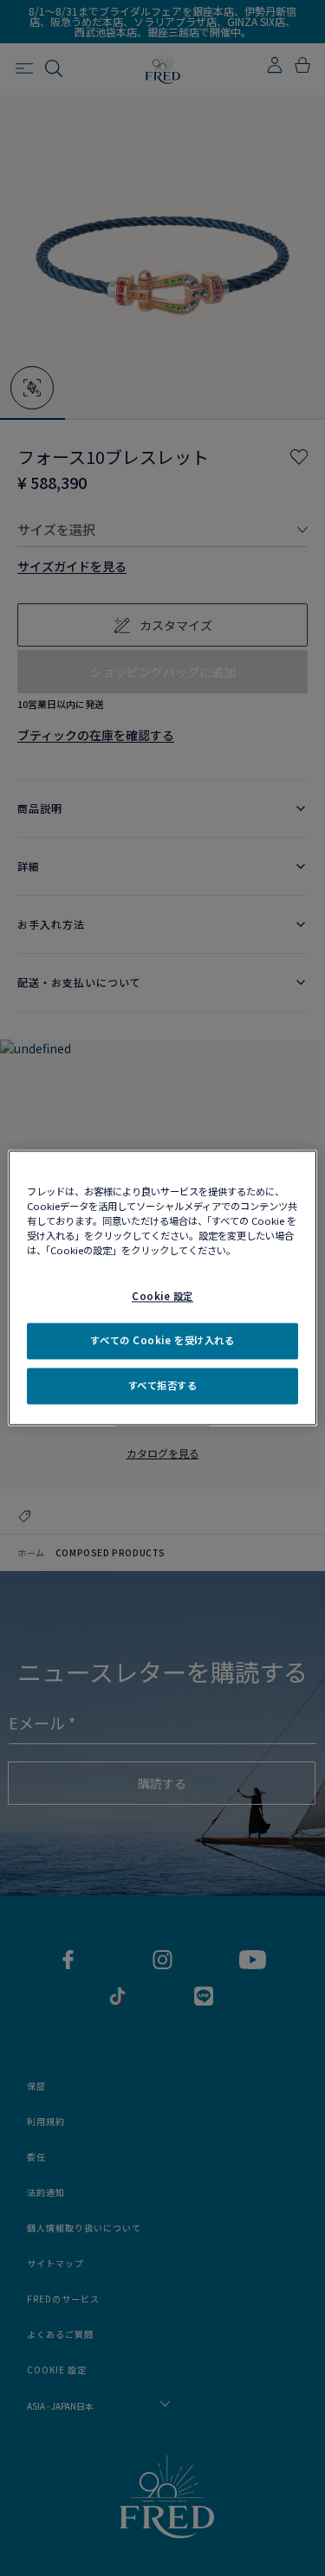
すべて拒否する (163, 1386)
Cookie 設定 (162, 1297)
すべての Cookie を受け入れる (162, 1341)
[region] (162, 1288)
